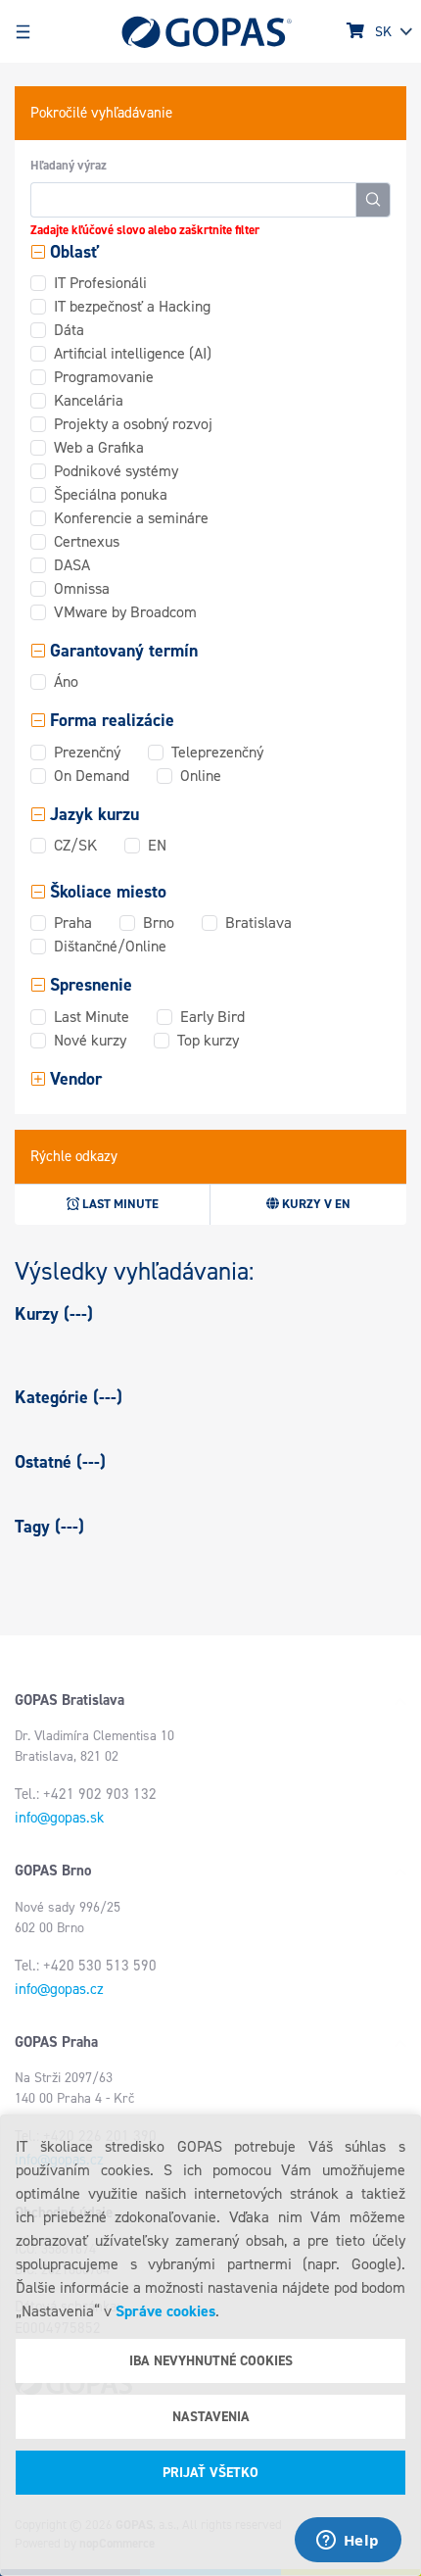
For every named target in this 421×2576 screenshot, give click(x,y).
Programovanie (104, 377)
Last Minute (92, 1017)
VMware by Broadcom (125, 612)
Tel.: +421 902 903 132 (86, 1794)
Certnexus (87, 541)
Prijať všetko (210, 2473)
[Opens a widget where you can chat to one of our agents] (348, 2542)
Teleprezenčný (217, 752)
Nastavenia (211, 2417)
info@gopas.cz (59, 1989)
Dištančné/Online (110, 946)
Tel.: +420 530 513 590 (86, 1966)
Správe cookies (165, 2311)
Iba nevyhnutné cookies (211, 2361)
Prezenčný (87, 752)
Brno (159, 923)
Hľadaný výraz (69, 165)
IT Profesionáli (100, 283)
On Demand (92, 776)
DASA (72, 565)
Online (201, 776)
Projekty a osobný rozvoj (133, 424)
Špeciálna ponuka (111, 494)
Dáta (69, 330)
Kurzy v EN (315, 1204)
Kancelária (89, 400)
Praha (73, 923)
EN (157, 845)
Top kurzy (208, 1040)
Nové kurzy (90, 1040)
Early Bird (212, 1017)
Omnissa (82, 588)
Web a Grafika (99, 447)
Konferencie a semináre (131, 518)
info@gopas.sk (59, 1818)
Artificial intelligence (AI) (133, 353)
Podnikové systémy (116, 471)
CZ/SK (75, 845)
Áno (66, 681)
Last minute (119, 1204)
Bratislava (258, 923)
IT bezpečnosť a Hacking (132, 306)
